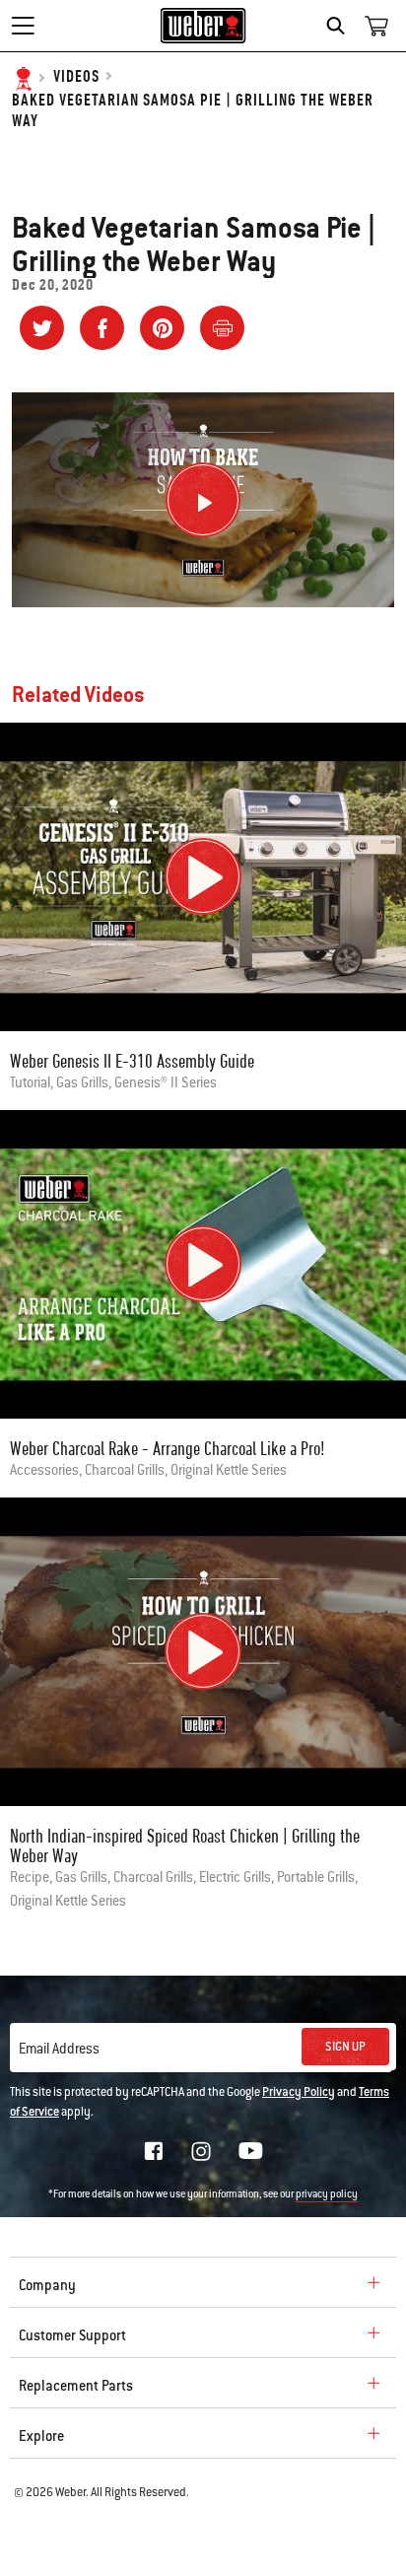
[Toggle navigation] (23, 26)
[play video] (203, 876)
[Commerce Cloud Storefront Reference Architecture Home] (203, 26)
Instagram (201, 2151)
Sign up (345, 2047)
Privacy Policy (299, 2092)
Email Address (59, 2049)
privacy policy (327, 2194)
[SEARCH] (340, 26)
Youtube (251, 2151)
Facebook (154, 2151)
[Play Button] (203, 500)
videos (76, 77)
